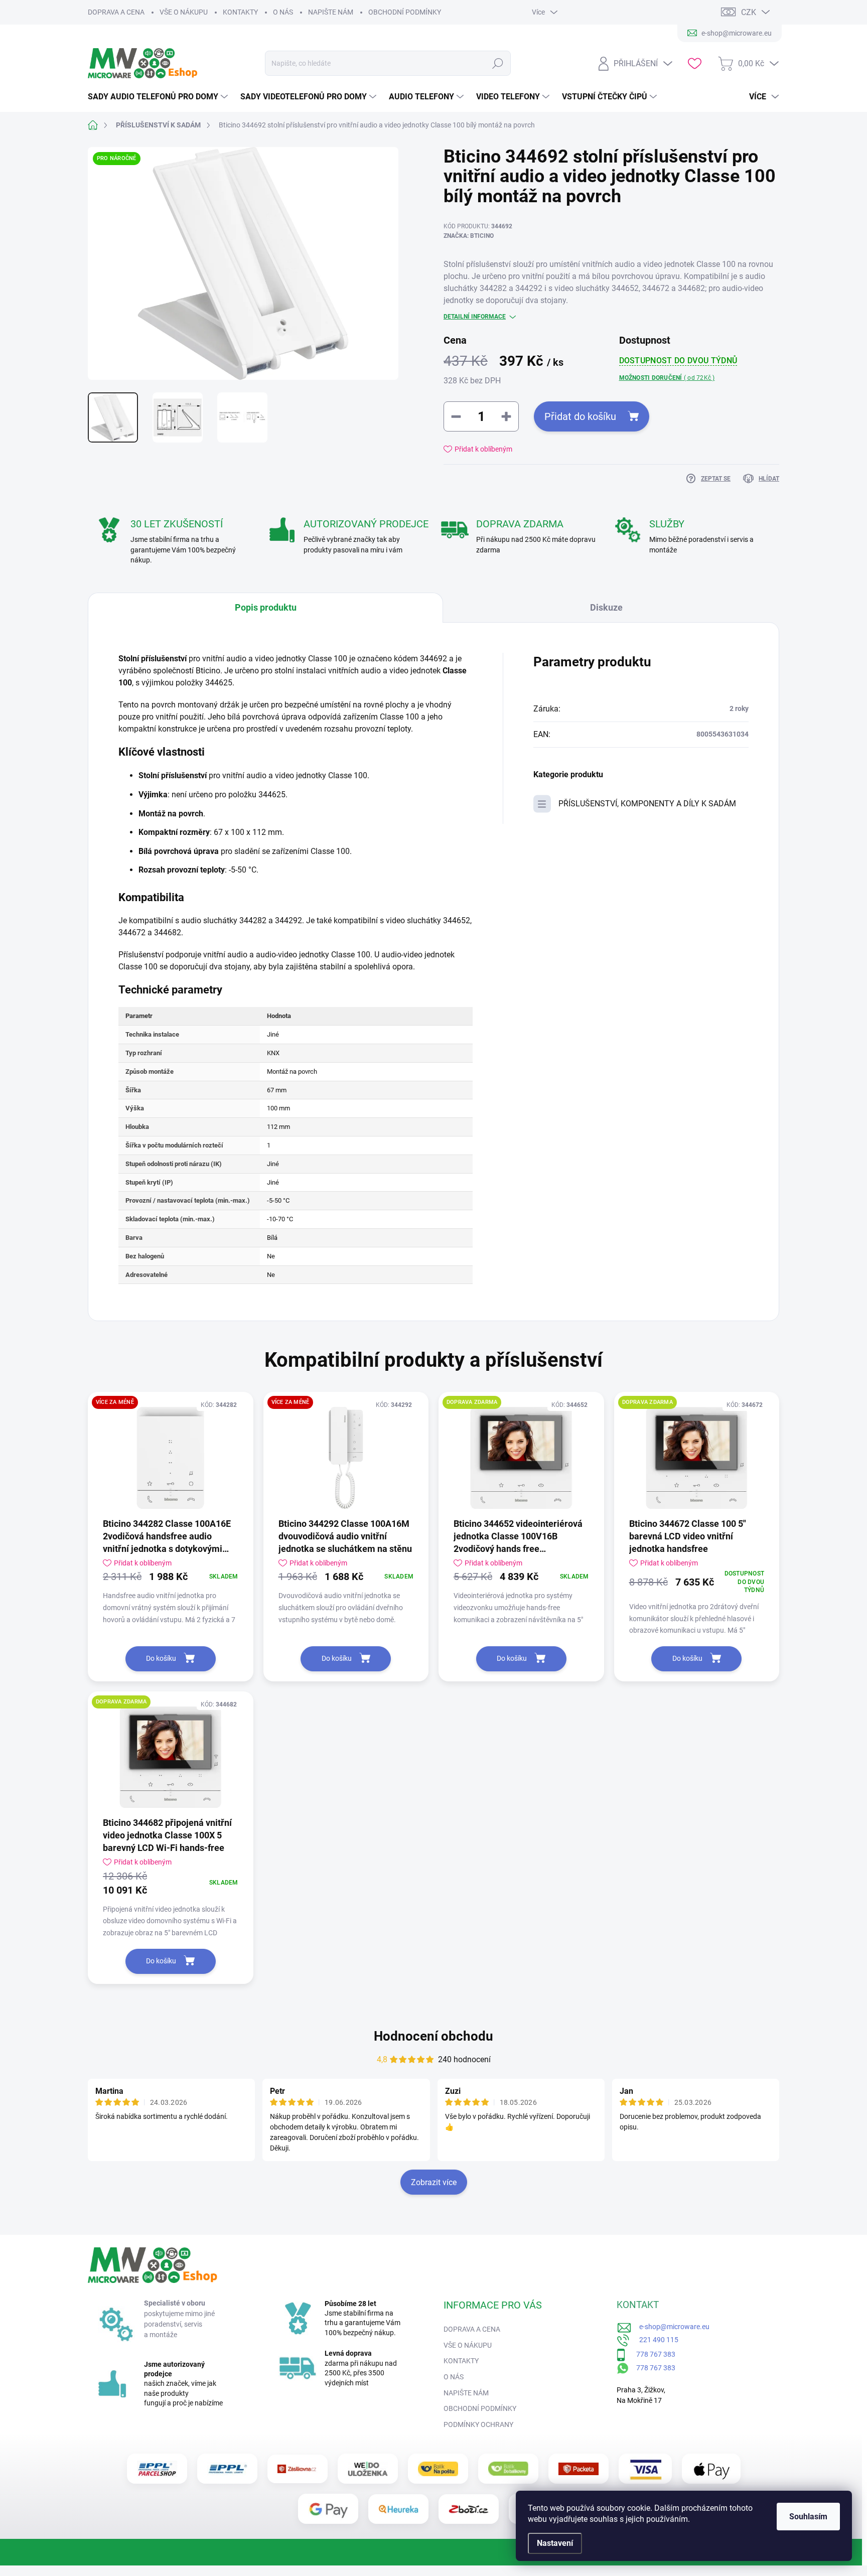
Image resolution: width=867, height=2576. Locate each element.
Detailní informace (475, 317)
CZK (749, 12)
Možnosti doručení (667, 378)
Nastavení (555, 2543)
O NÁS (283, 12)
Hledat (498, 63)
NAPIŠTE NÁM (331, 12)
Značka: (469, 236)
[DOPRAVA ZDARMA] (521, 1458)
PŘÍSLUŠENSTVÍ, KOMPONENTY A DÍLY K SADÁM (647, 804)
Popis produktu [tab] (266, 607)
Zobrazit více (434, 2182)
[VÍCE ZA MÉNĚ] (171, 1458)
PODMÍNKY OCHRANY (478, 2424)
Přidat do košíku (580, 416)
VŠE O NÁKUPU (184, 12)
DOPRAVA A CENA (116, 12)
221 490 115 (654, 2340)
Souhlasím (808, 2517)
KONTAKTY (240, 12)
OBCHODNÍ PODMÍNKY (405, 12)
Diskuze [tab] (606, 607)
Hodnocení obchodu (434, 2036)
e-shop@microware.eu (671, 2327)
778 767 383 (651, 2354)
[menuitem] (159, 97)
